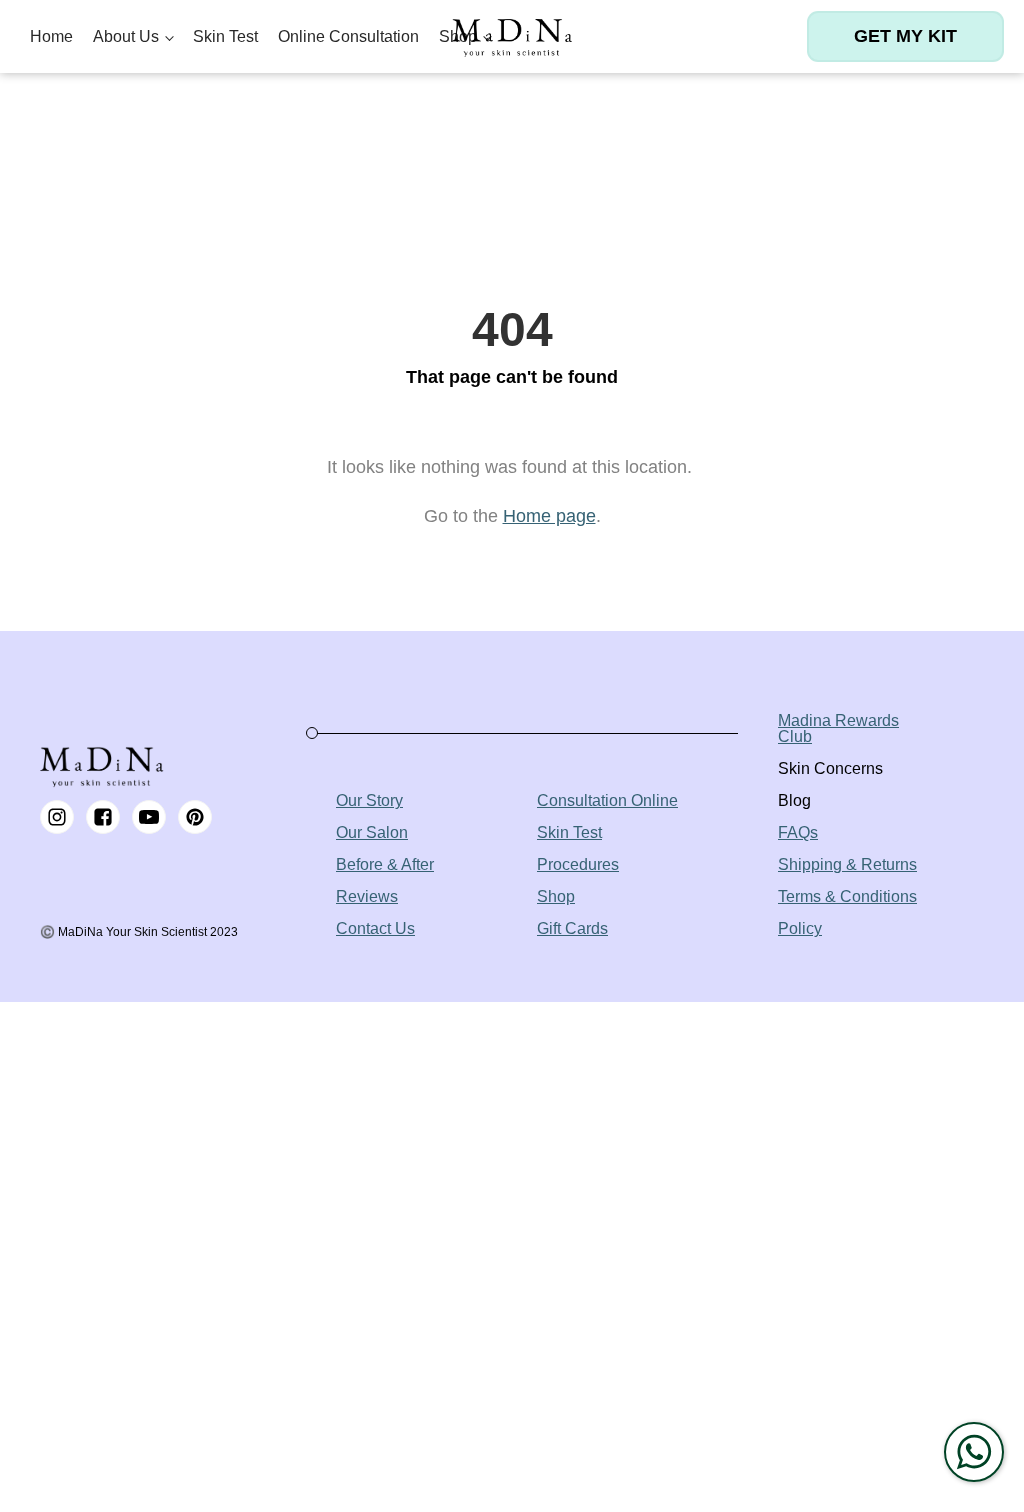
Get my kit (905, 36)
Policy (800, 928)
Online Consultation (348, 36)
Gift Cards (572, 928)
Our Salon (372, 832)
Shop (556, 896)
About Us (126, 36)
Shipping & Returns (847, 864)
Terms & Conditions (847, 896)
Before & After (385, 864)
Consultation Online (607, 800)
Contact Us (375, 928)
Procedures (578, 864)
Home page (549, 516)
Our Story (369, 800)
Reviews (367, 896)
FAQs (798, 832)
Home (51, 36)
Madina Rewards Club (838, 728)
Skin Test (225, 36)
